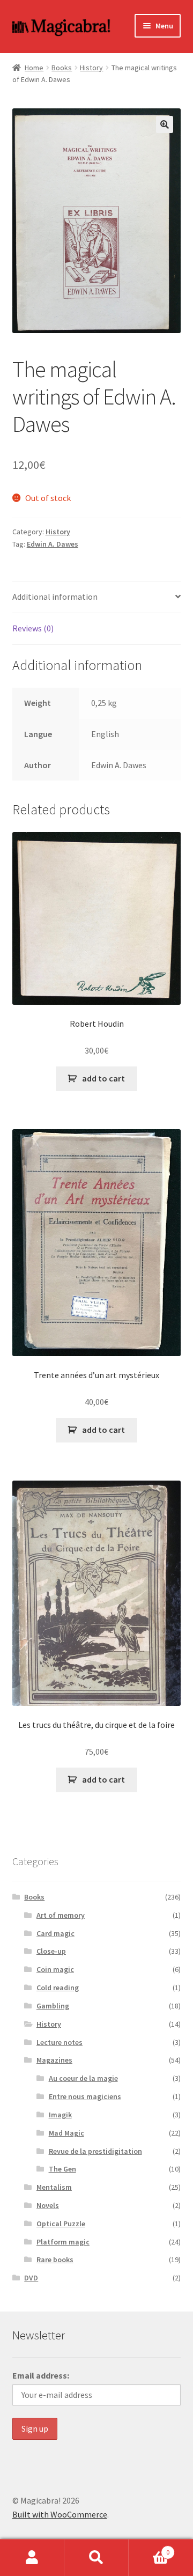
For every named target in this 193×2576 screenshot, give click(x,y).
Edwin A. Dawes (53, 544)
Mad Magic (66, 2133)
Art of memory (61, 1915)
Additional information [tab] (55, 597)
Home (34, 68)
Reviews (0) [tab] (33, 628)
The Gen (62, 2169)
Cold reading (58, 1988)
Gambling (53, 2006)
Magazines (54, 2060)
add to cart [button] (103, 1078)
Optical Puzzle (61, 2224)
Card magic (55, 1933)
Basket (149, 2548)
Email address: (41, 2375)
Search (96, 2558)
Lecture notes (60, 2042)
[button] (165, 124)
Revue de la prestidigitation (95, 2151)
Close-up (51, 1951)
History (91, 68)
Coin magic (55, 1969)
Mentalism (54, 2187)
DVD (31, 2278)
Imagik (60, 2115)
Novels (48, 2205)
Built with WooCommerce (60, 2514)
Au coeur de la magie (83, 2078)
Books (62, 68)
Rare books (55, 2259)
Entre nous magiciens (85, 2096)
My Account (32, 2558)
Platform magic (63, 2242)
